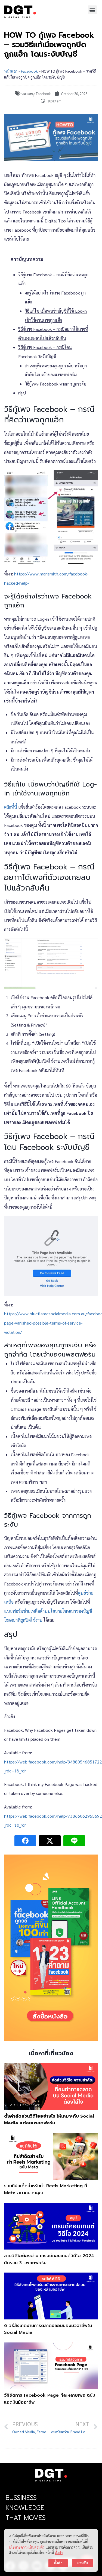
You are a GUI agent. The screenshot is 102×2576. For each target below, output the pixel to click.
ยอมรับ (83, 2563)
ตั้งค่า (59, 2553)
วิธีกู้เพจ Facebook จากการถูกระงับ (55, 384)
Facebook (29, 71)
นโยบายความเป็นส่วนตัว (27, 2547)
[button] (92, 10)
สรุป (22, 393)
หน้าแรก (11, 71)
